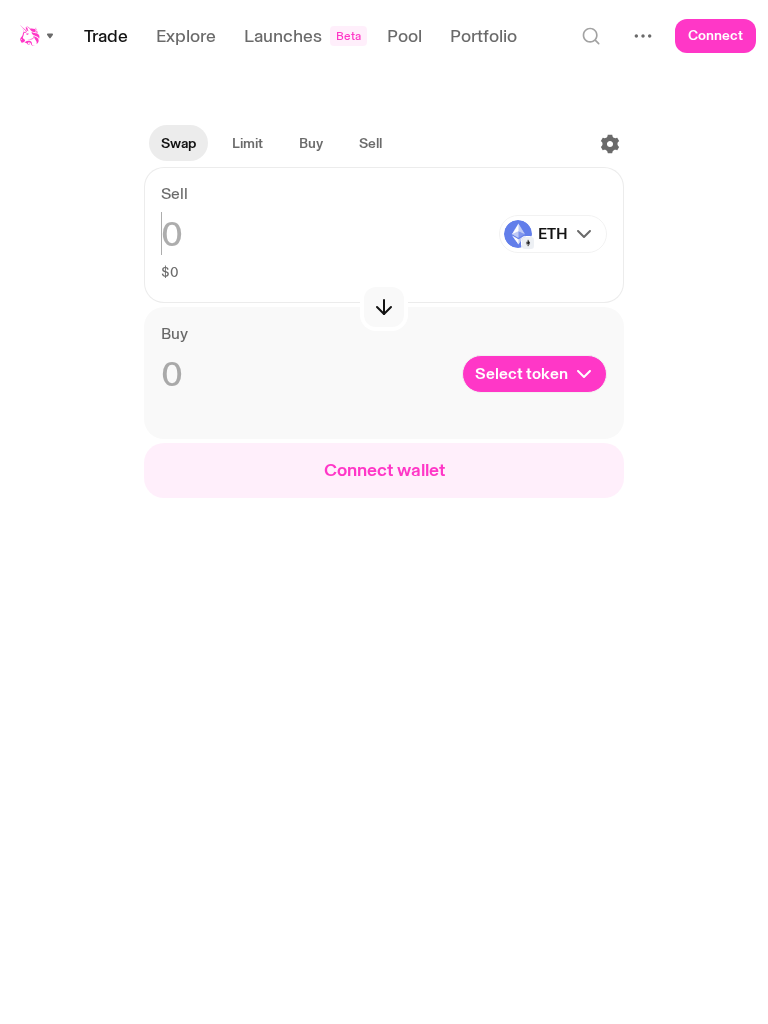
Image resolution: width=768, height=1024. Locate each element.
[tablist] (271, 144)
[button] (38, 36)
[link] (247, 144)
